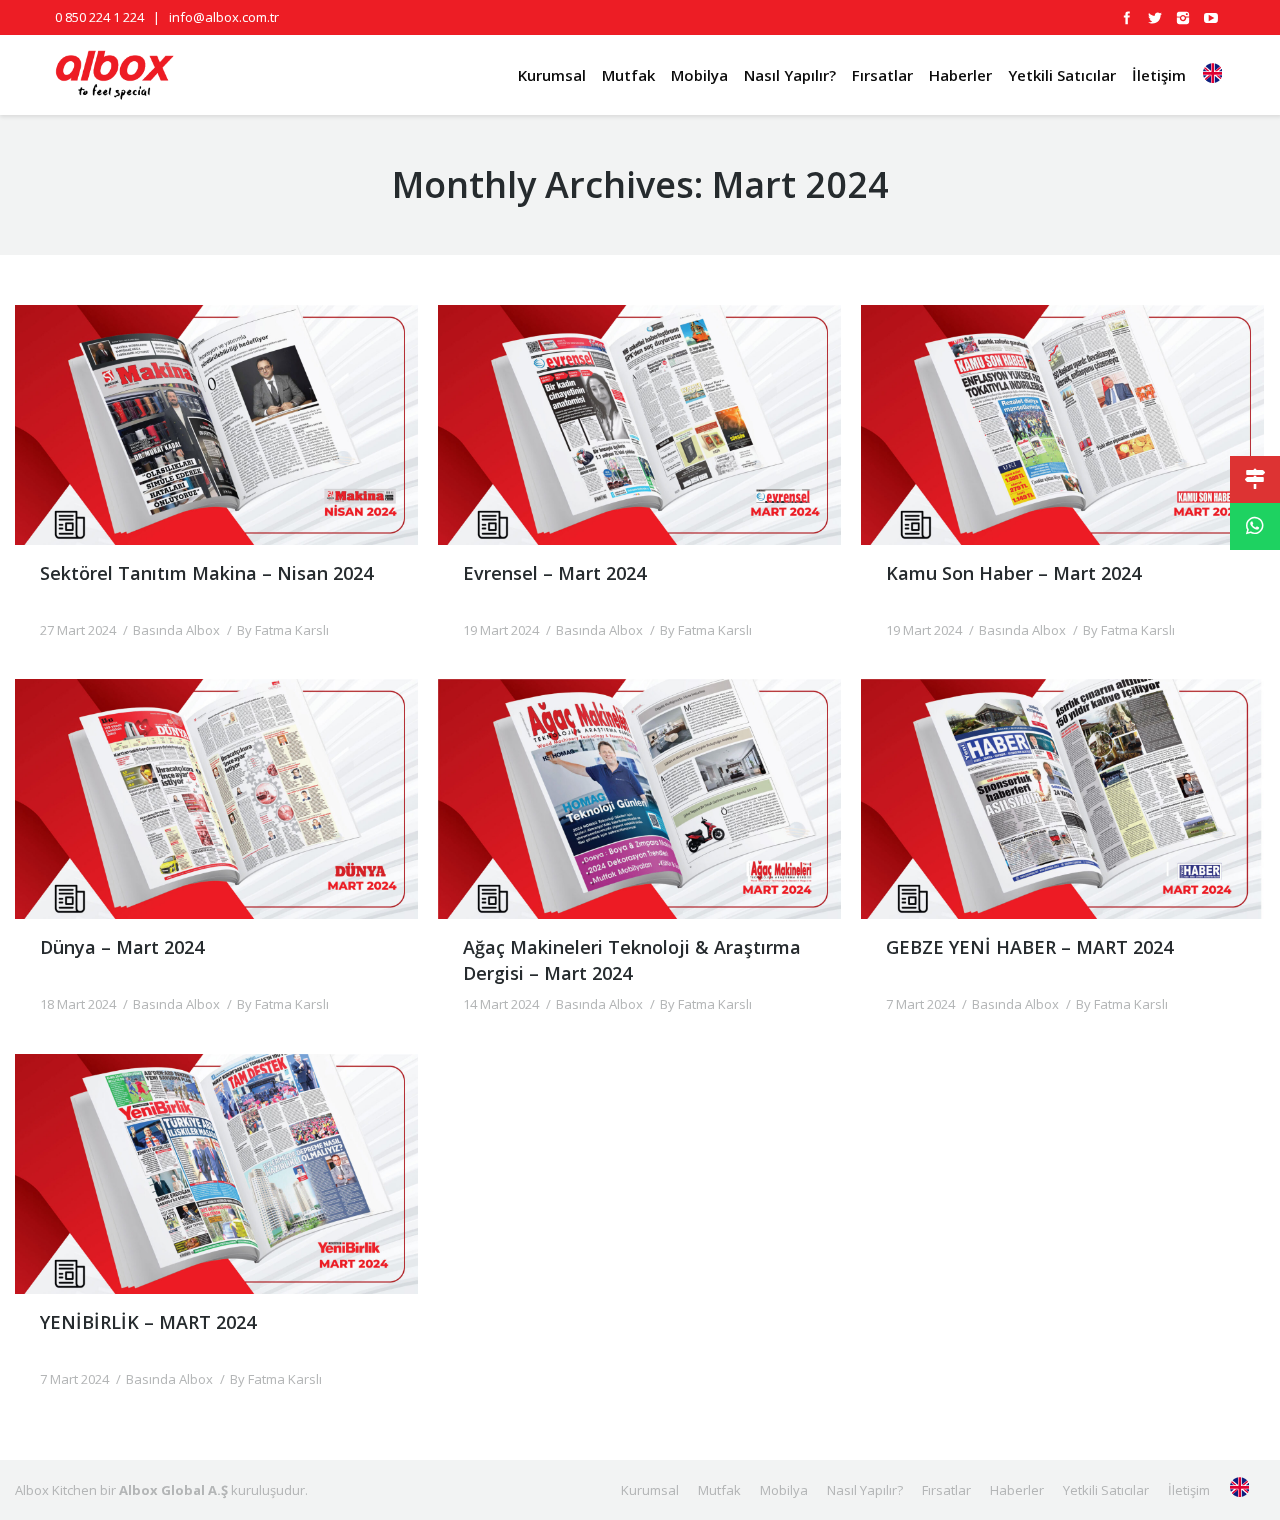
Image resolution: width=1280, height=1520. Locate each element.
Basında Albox (176, 630)
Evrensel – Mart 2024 (554, 573)
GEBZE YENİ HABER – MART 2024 (1029, 947)
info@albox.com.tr (224, 17)
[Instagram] (1183, 18)
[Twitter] (1155, 18)
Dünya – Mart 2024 (122, 947)
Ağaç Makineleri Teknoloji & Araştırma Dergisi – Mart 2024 (632, 959)
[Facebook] (1127, 18)
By (283, 630)
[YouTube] (1211, 18)
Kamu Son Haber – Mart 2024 (1013, 573)
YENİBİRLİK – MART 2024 (148, 1322)
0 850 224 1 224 (99, 17)
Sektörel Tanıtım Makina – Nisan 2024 (206, 573)
